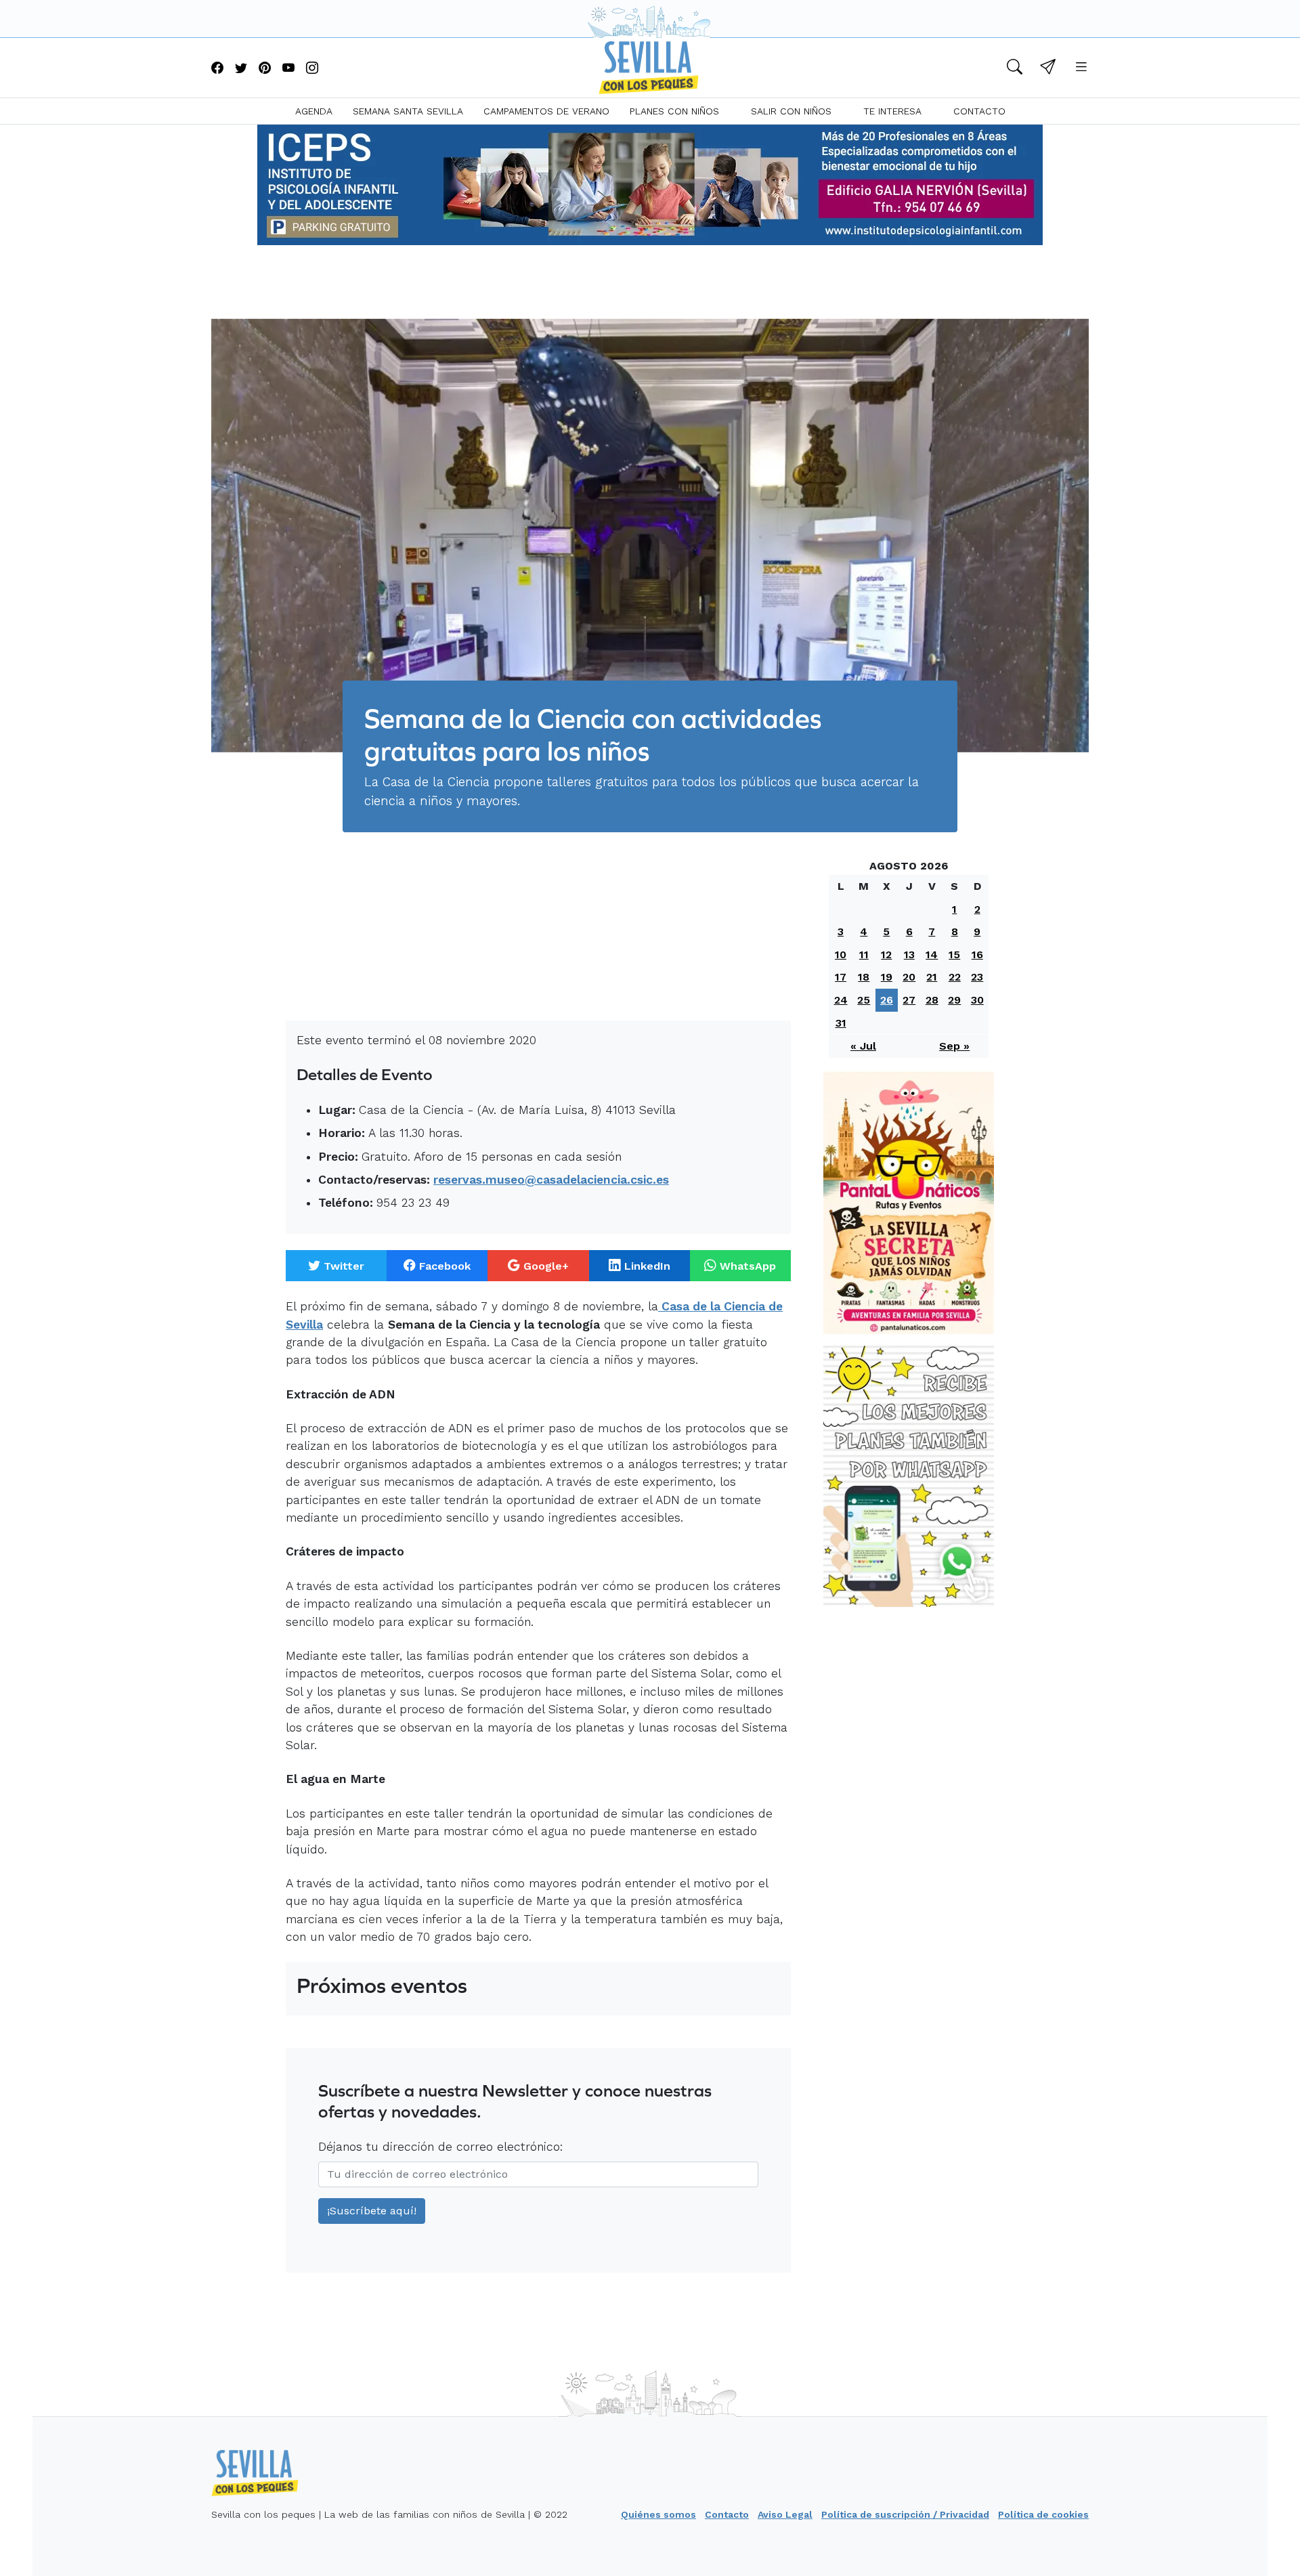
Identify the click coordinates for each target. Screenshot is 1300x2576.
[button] (1015, 69)
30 (977, 1000)
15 (954, 954)
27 (909, 1000)
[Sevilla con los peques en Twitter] (241, 69)
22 (955, 977)
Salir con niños (791, 111)
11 (864, 954)
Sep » (954, 1046)
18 (864, 977)
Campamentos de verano (546, 111)
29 (954, 1000)
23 (977, 977)
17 (841, 977)
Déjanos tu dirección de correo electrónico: (440, 2147)
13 (909, 954)
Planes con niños (674, 111)
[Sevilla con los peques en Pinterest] (265, 69)
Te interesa (892, 111)
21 (932, 977)
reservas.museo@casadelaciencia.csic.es (551, 1180)
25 (864, 1000)
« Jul (863, 1046)
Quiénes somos (658, 2514)
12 (886, 954)
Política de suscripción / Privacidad (905, 2514)
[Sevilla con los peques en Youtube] (288, 69)
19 (887, 977)
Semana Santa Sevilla (408, 111)
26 (887, 1000)
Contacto (979, 111)
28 (932, 1000)
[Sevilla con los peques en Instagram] (312, 69)
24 (841, 1000)
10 (841, 954)
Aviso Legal (785, 2514)
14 (932, 954)
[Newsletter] (1048, 69)
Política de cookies (1043, 2514)
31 (841, 1023)
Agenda (314, 111)
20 (909, 977)
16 (977, 954)
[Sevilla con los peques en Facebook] (217, 69)
